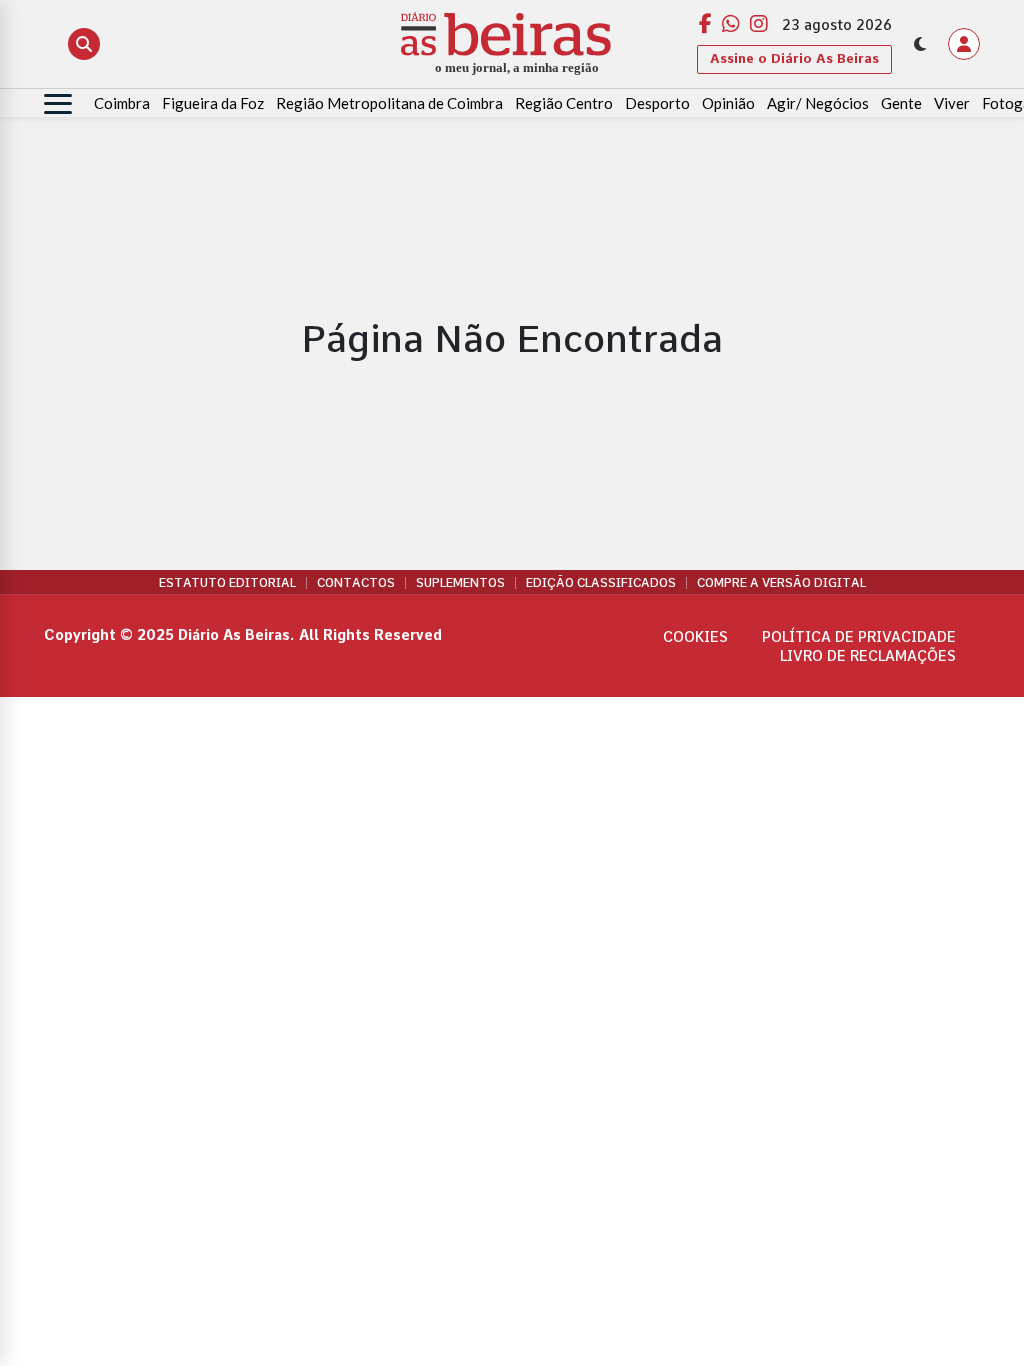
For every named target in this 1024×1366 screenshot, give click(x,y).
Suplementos (460, 583)
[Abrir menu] (58, 104)
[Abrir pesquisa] (84, 44)
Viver (952, 103)
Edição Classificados (601, 583)
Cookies (695, 637)
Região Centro (564, 103)
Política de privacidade (859, 637)
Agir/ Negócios (818, 103)
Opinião (728, 103)
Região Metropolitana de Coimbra (389, 103)
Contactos (356, 583)
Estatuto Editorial (227, 583)
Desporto (657, 103)
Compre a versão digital (781, 583)
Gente (901, 103)
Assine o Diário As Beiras (794, 58)
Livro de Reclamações (868, 656)
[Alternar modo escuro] (920, 44)
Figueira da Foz (213, 103)
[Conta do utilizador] (964, 44)
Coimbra (122, 103)
